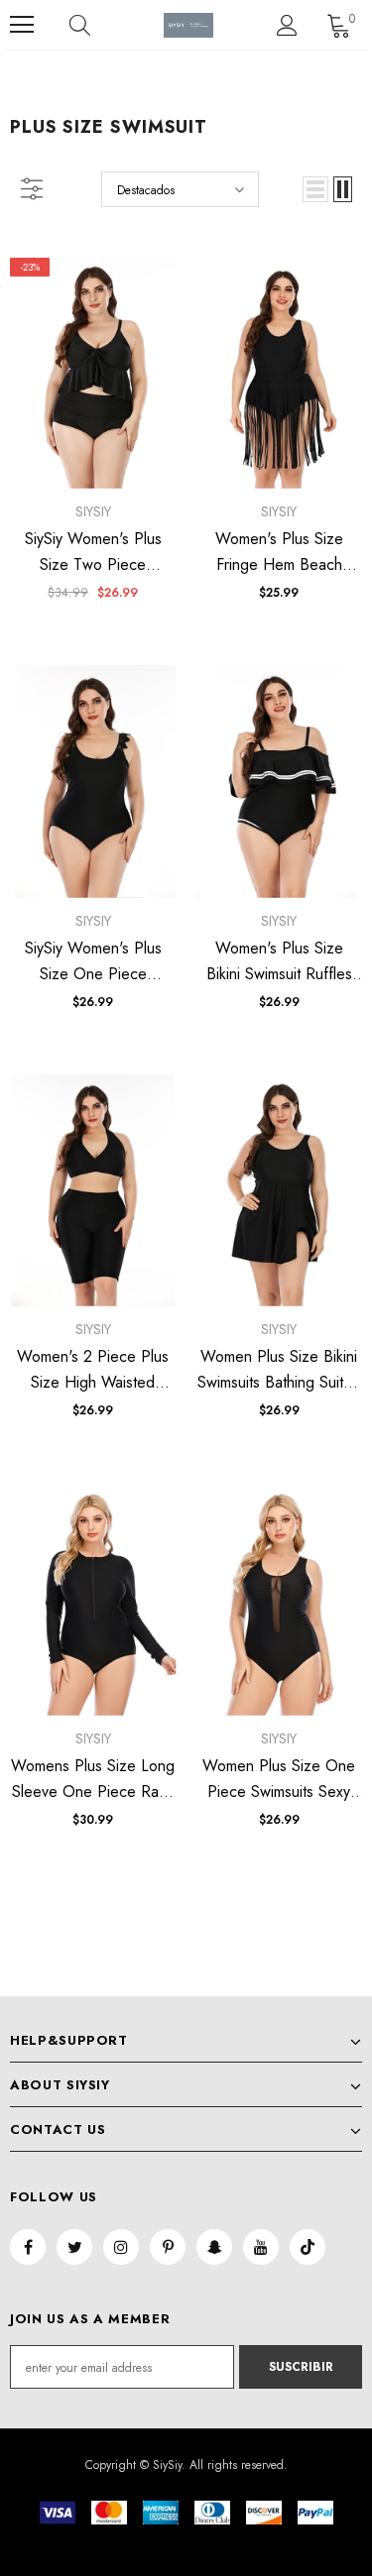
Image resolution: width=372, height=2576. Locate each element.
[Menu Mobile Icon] (22, 25)
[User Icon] (287, 25)
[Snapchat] (214, 2247)
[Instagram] (121, 2247)
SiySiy (93, 511)
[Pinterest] (168, 2247)
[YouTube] (261, 2247)
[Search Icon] (99, 25)
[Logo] (188, 25)
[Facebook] (28, 2247)
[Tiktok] (308, 2247)
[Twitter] (74, 2247)
